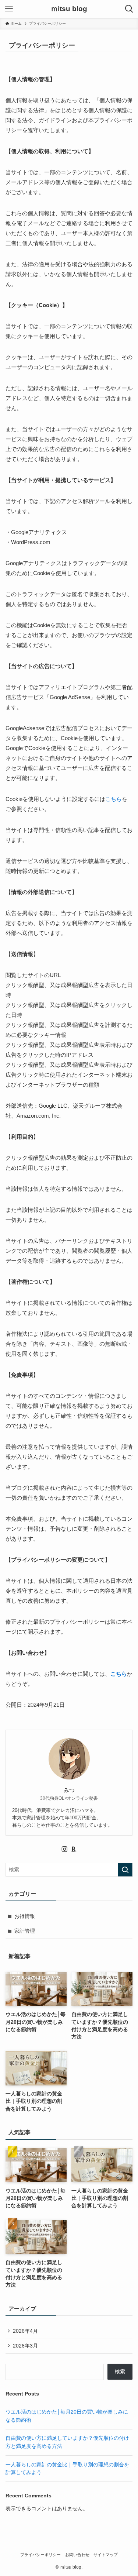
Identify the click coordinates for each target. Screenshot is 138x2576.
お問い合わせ (77, 2555)
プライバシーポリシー (40, 2555)
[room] (74, 1849)
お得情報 (25, 1916)
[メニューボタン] (9, 9)
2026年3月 (25, 2346)
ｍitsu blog (69, 9)
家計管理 (25, 1931)
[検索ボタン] (129, 9)
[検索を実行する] (125, 1870)
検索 (120, 2372)
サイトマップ (106, 2555)
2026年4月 (25, 2331)
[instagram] (64, 1849)
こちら (114, 799)
